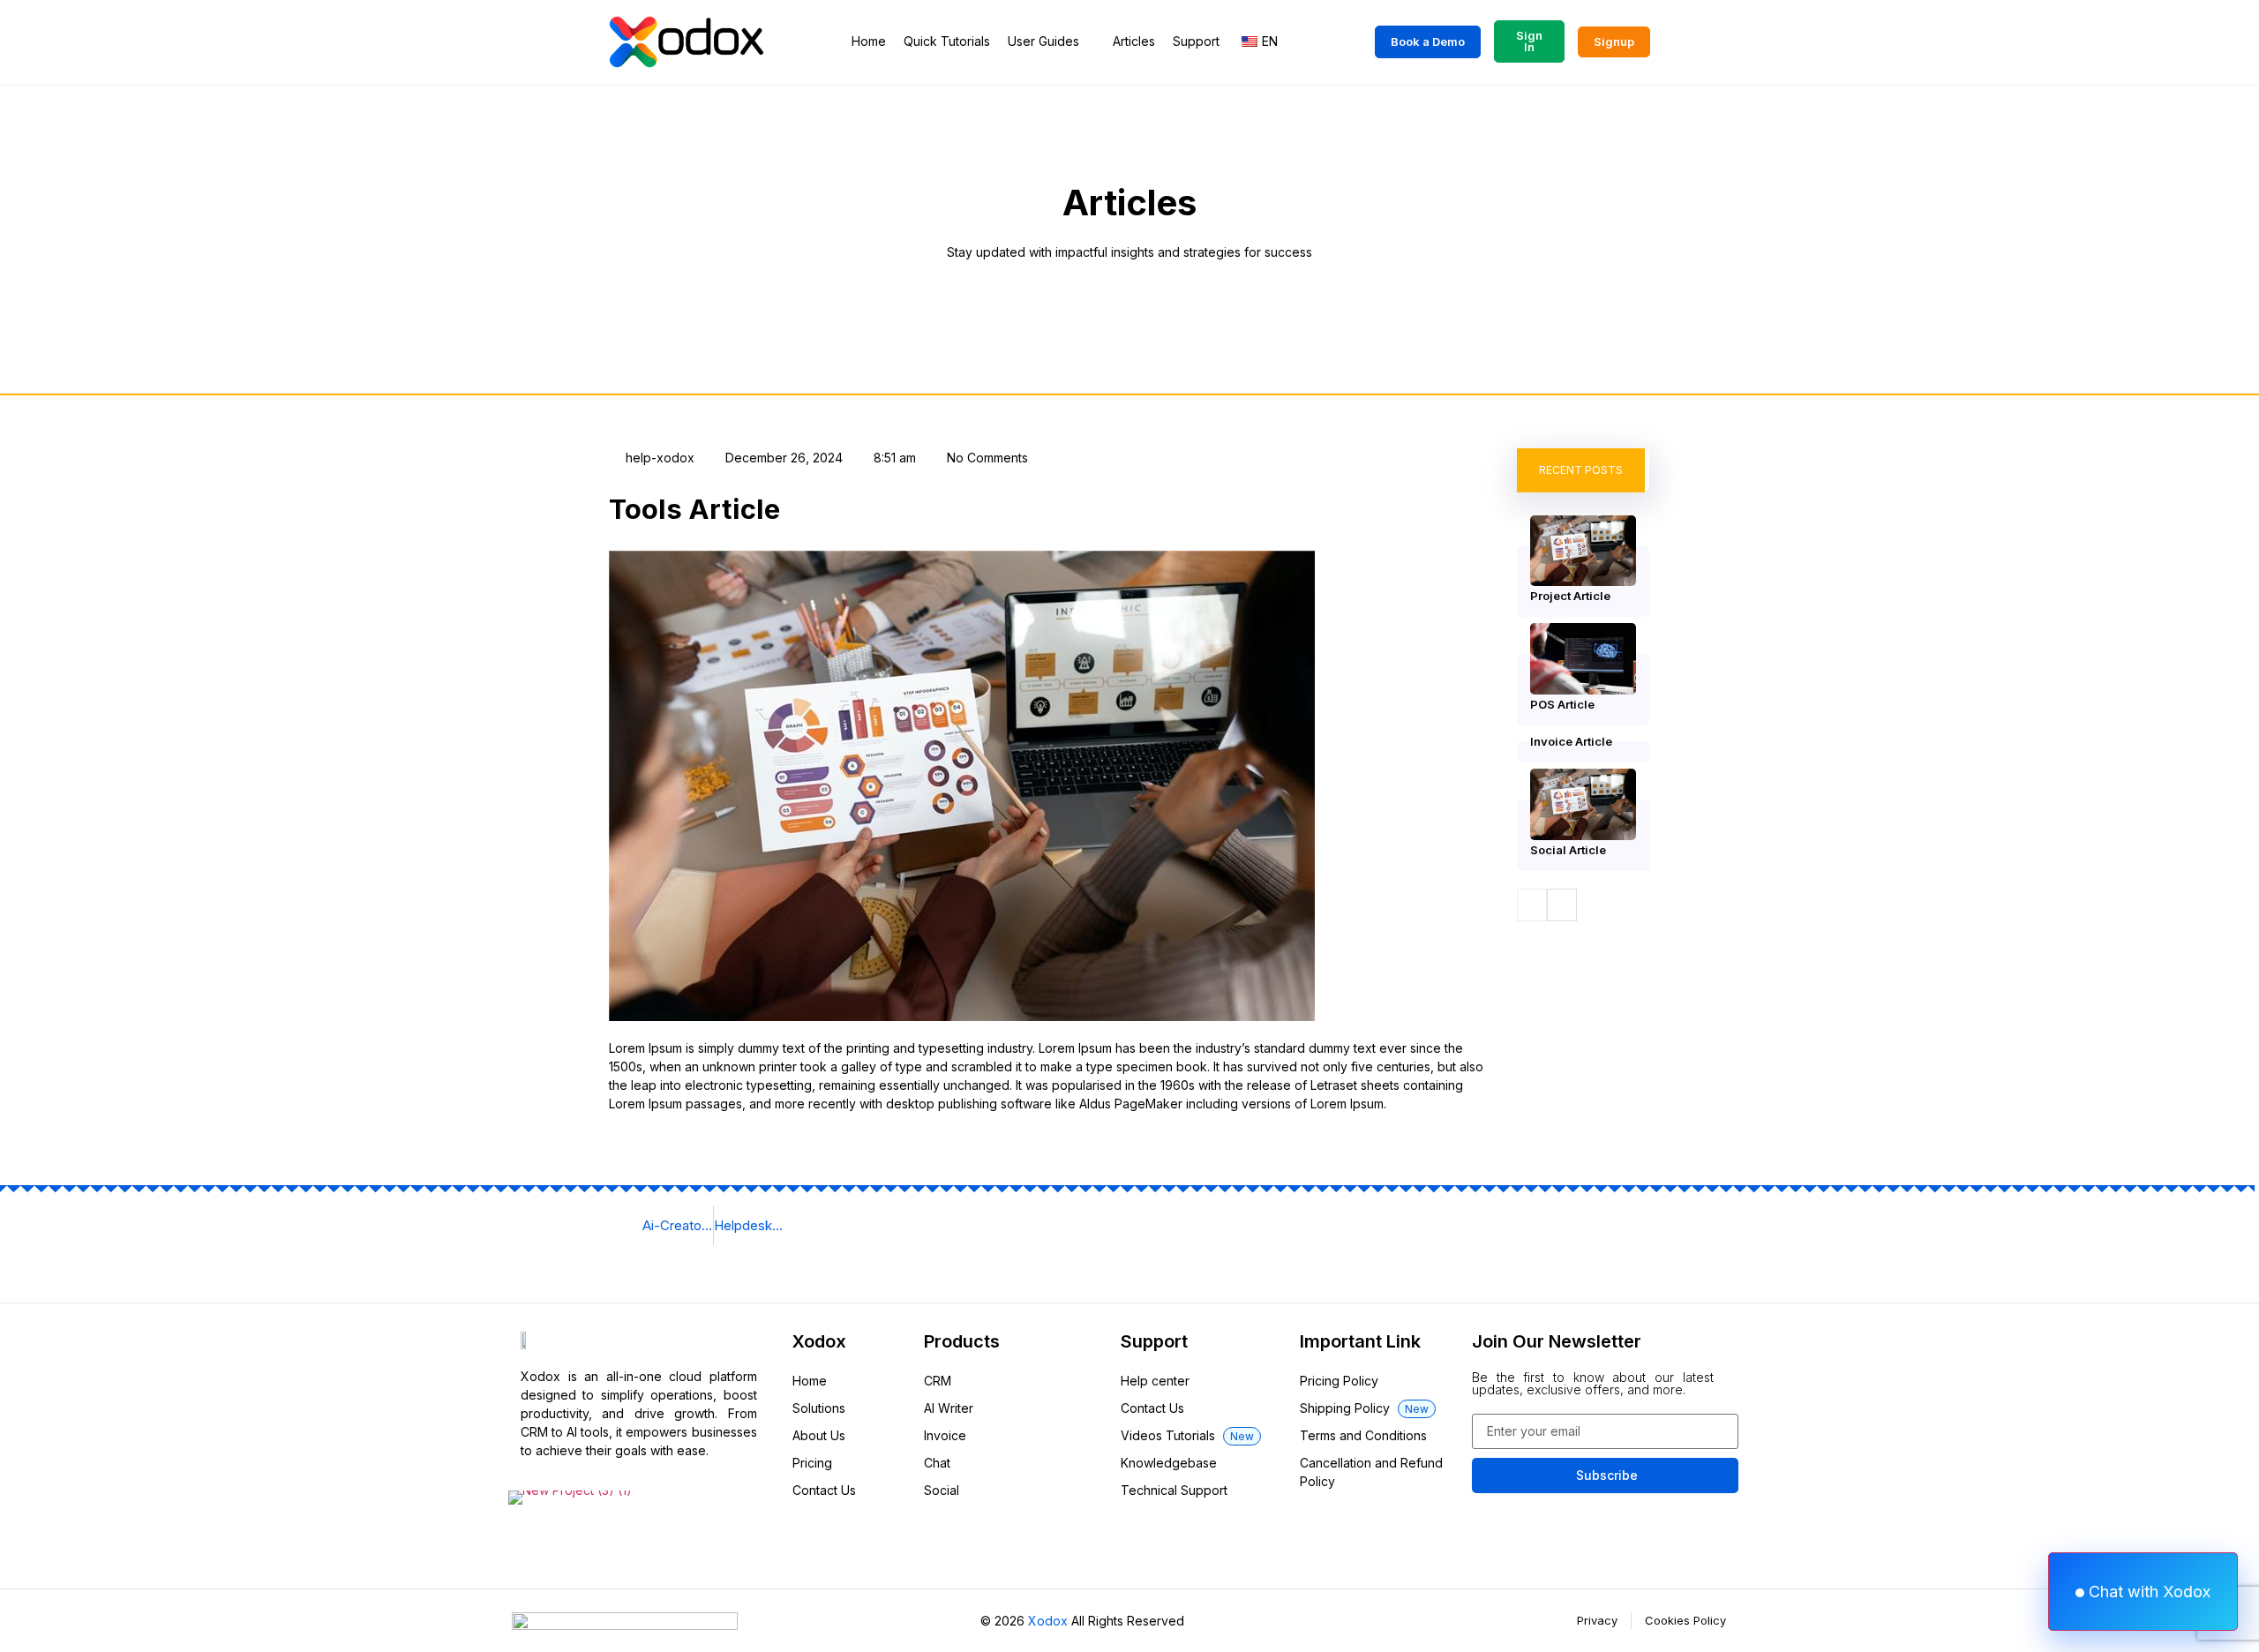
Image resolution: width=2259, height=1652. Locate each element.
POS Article (1562, 704)
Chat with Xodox (2147, 1592)
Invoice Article (1571, 741)
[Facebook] (543, 1544)
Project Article (1570, 596)
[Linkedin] (739, 1544)
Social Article (1568, 850)
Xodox (1048, 1621)
